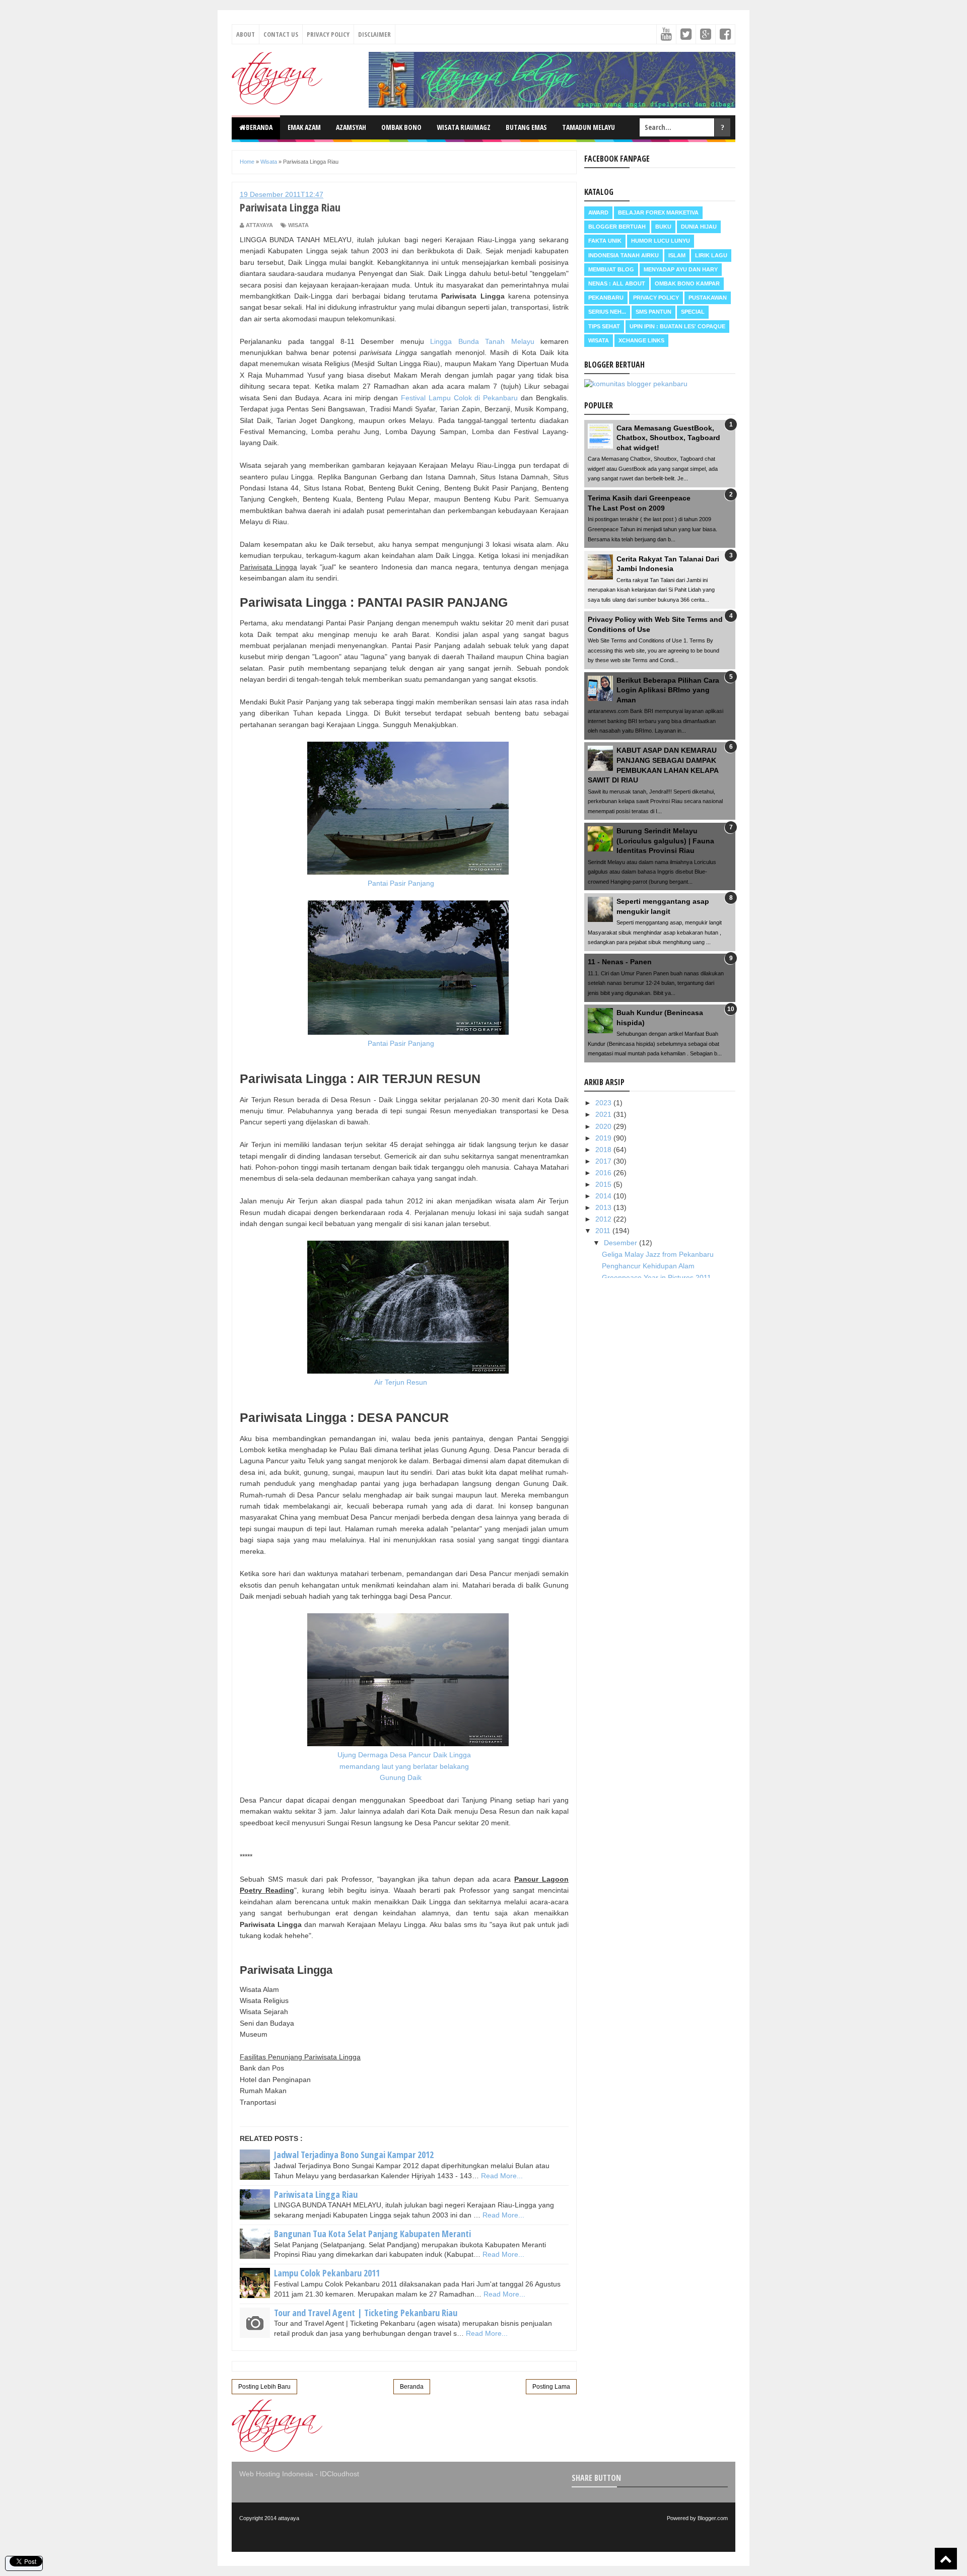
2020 (604, 1126)
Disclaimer (374, 34)
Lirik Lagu (711, 255)
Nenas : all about (617, 283)
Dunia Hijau (699, 227)
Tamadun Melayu (589, 127)
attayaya (289, 2518)
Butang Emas (526, 127)
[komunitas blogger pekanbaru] (636, 384)
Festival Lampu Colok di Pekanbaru (459, 398)
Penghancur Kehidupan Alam (648, 1266)
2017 (604, 1161)
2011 (604, 1231)
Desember (621, 1243)
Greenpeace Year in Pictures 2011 (657, 1277)
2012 (604, 1219)
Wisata (298, 225)
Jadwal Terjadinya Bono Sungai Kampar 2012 (354, 2155)
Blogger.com (713, 2518)
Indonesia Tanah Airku (624, 255)
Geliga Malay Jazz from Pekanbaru (658, 1254)
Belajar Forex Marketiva (658, 212)
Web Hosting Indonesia (276, 2474)
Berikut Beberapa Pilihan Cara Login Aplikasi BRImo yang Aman (668, 690)
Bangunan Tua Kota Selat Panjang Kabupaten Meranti (372, 2234)
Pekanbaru (606, 298)
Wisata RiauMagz (464, 127)
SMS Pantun (653, 312)
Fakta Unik (605, 241)
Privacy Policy (328, 34)
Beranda (259, 127)
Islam (677, 255)
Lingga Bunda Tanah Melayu (482, 341)
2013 (604, 1207)
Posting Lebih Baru (264, 2387)
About (246, 34)
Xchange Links (641, 340)
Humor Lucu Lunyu (661, 241)
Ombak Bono (401, 127)
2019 (604, 1138)
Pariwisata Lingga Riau (316, 2194)
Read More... (502, 2176)
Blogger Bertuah (617, 227)
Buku (663, 227)
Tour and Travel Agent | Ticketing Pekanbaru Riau (366, 2313)
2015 (604, 1184)
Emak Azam (304, 127)
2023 (604, 1103)
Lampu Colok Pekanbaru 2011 (327, 2273)
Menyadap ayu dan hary (681, 269)
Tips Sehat (604, 326)
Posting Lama (551, 2387)
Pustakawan (708, 298)
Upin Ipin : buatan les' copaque (677, 326)
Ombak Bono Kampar (687, 283)
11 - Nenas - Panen (620, 962)
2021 (604, 1114)
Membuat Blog (611, 269)
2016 (604, 1173)
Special (693, 312)
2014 (604, 1196)
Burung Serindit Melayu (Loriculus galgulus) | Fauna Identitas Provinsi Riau (665, 841)
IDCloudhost (339, 2474)
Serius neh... (607, 312)
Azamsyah (351, 127)
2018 (604, 1150)
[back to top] (946, 2559)
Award (598, 212)
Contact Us (281, 34)
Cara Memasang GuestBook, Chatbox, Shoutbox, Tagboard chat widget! (668, 438)
